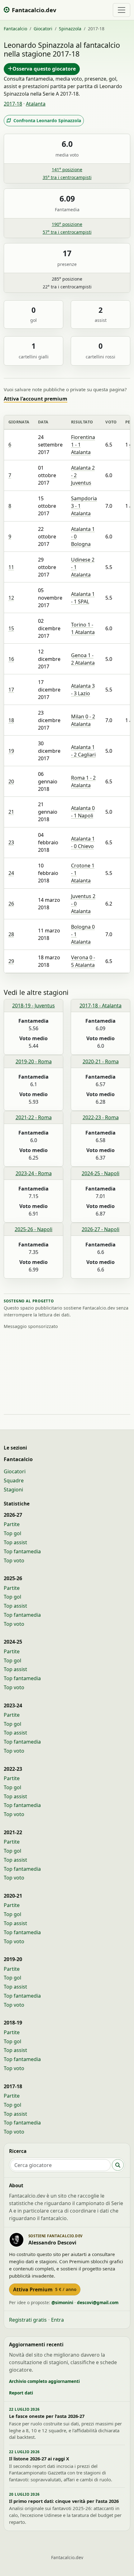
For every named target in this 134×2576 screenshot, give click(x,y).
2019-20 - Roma (34, 1061)
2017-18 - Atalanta (100, 1006)
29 (11, 961)
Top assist (15, 1542)
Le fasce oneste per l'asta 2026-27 (47, 2416)
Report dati (21, 2393)
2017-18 (13, 104)
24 (11, 873)
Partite (12, 1524)
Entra (57, 2320)
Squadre (14, 1480)
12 (11, 598)
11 (11, 567)
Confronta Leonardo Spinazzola (47, 120)
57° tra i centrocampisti (67, 232)
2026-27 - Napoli (100, 1229)
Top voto (14, 1560)
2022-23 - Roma (101, 1117)
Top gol (12, 1533)
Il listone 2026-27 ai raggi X (39, 2459)
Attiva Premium (45, 2289)
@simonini (62, 2302)
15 (11, 628)
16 (11, 659)
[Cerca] (118, 2165)
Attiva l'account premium (36, 399)
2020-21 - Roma (101, 1061)
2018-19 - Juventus (33, 1006)
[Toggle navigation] (122, 10)
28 (11, 934)
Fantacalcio (15, 29)
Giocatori (43, 29)
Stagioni (13, 1490)
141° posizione (67, 170)
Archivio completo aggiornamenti (44, 2381)
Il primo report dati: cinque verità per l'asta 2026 (64, 2501)
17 (11, 690)
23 (11, 842)
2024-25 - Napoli (100, 1173)
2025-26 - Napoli (33, 1229)
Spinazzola (70, 29)
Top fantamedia (22, 1551)
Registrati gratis (28, 2320)
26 (11, 904)
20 (11, 781)
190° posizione (67, 224)
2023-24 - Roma (34, 1173)
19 (11, 751)
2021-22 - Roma (34, 1117)
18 (11, 720)
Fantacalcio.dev (67, 2557)
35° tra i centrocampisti (67, 177)
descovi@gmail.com (98, 2302)
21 (11, 812)
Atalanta (36, 104)
